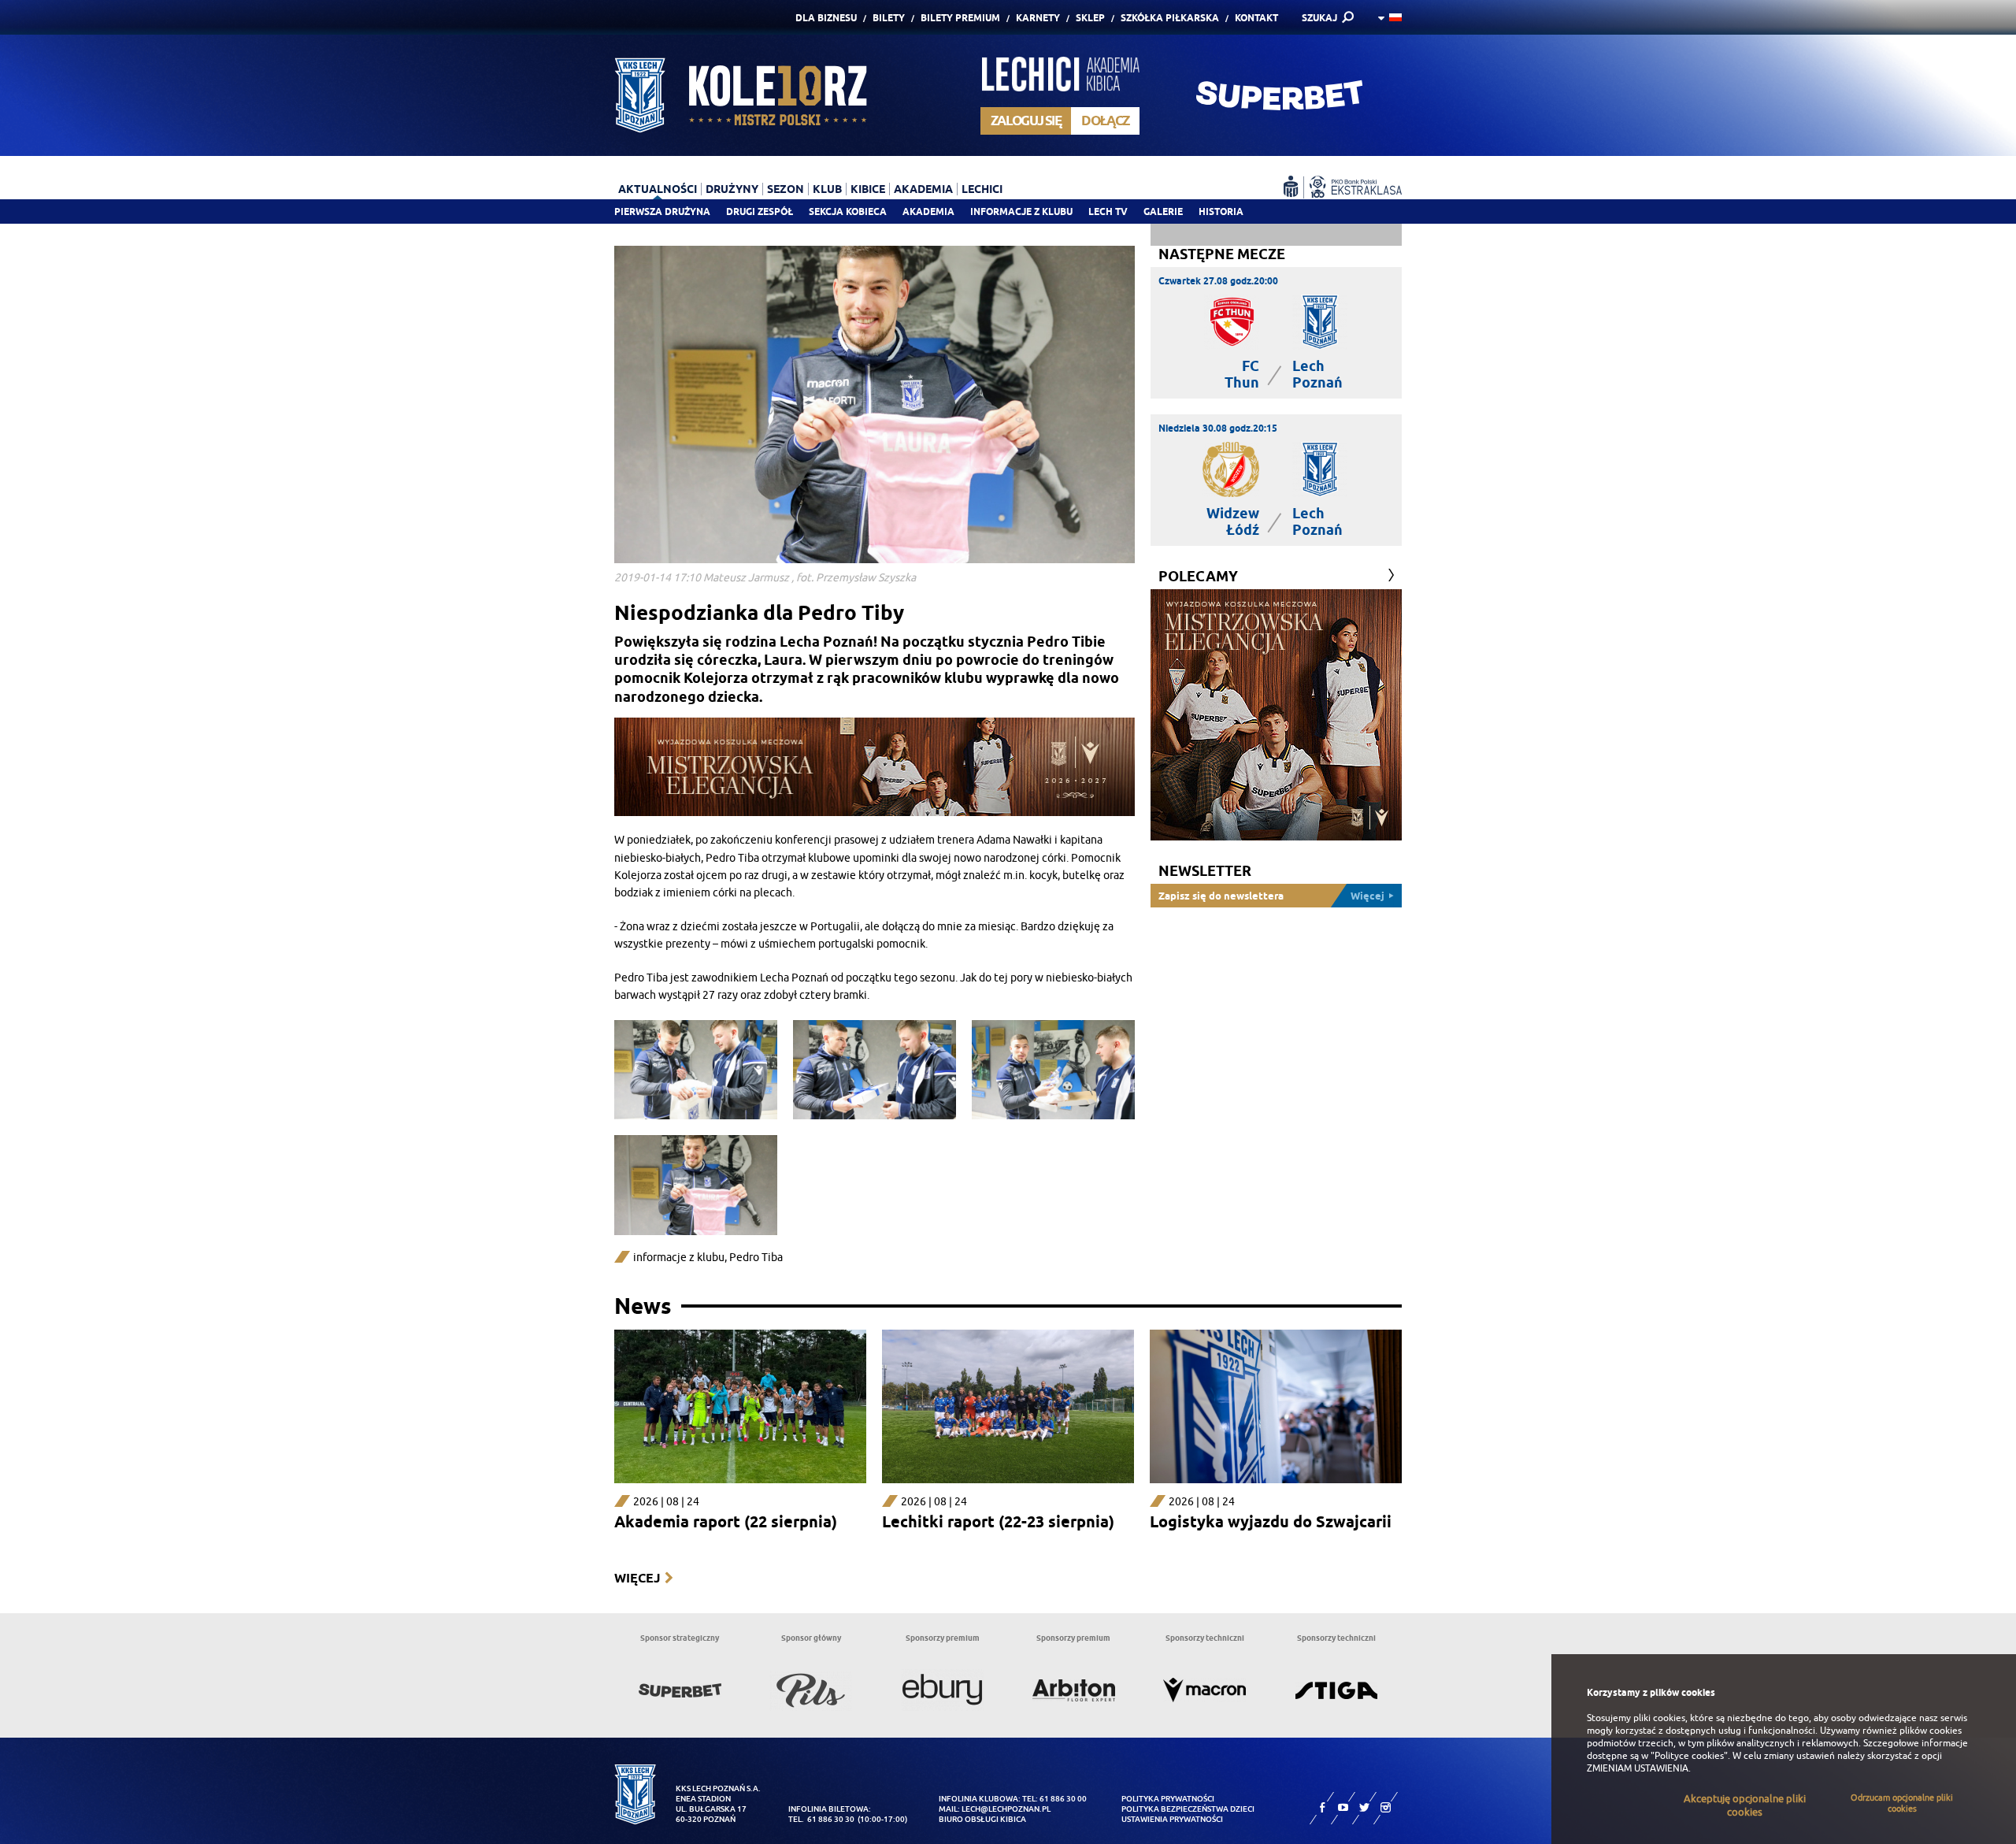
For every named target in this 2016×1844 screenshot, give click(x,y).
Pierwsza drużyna (662, 211)
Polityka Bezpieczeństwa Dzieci (1188, 1809)
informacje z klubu (679, 1258)
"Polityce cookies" (1689, 1756)
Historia (1221, 211)
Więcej (637, 1578)
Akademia (928, 211)
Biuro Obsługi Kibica (982, 1819)
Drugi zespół (760, 211)
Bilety (889, 18)
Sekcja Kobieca (848, 211)
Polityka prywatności (1168, 1799)
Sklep (1090, 18)
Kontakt (1256, 18)
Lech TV (1108, 211)
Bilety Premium (960, 18)
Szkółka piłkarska (1170, 18)
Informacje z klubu (1021, 211)
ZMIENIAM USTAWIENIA (1638, 1768)
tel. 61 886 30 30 (821, 1819)
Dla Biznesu (826, 18)
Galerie (1163, 211)
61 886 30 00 (1063, 1799)
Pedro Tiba (756, 1258)
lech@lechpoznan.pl (1006, 1809)
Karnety (1038, 18)
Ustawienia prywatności (1172, 1819)
